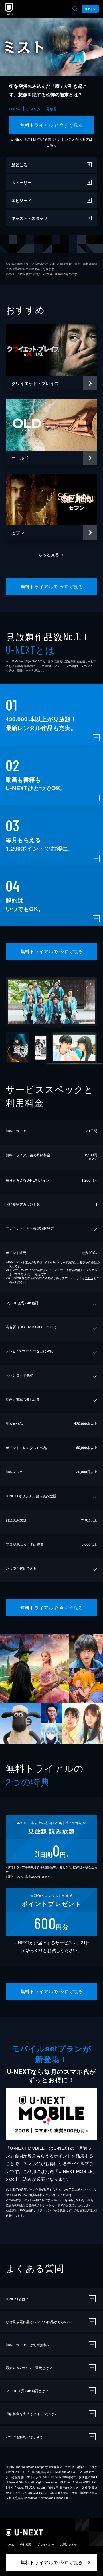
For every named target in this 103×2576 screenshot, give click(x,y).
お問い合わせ (69, 2544)
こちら (51, 145)
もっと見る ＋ (52, 554)
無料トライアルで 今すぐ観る (52, 125)
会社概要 (26, 2544)
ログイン (90, 9)
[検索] (75, 9)
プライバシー (46, 2544)
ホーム (10, 2544)
